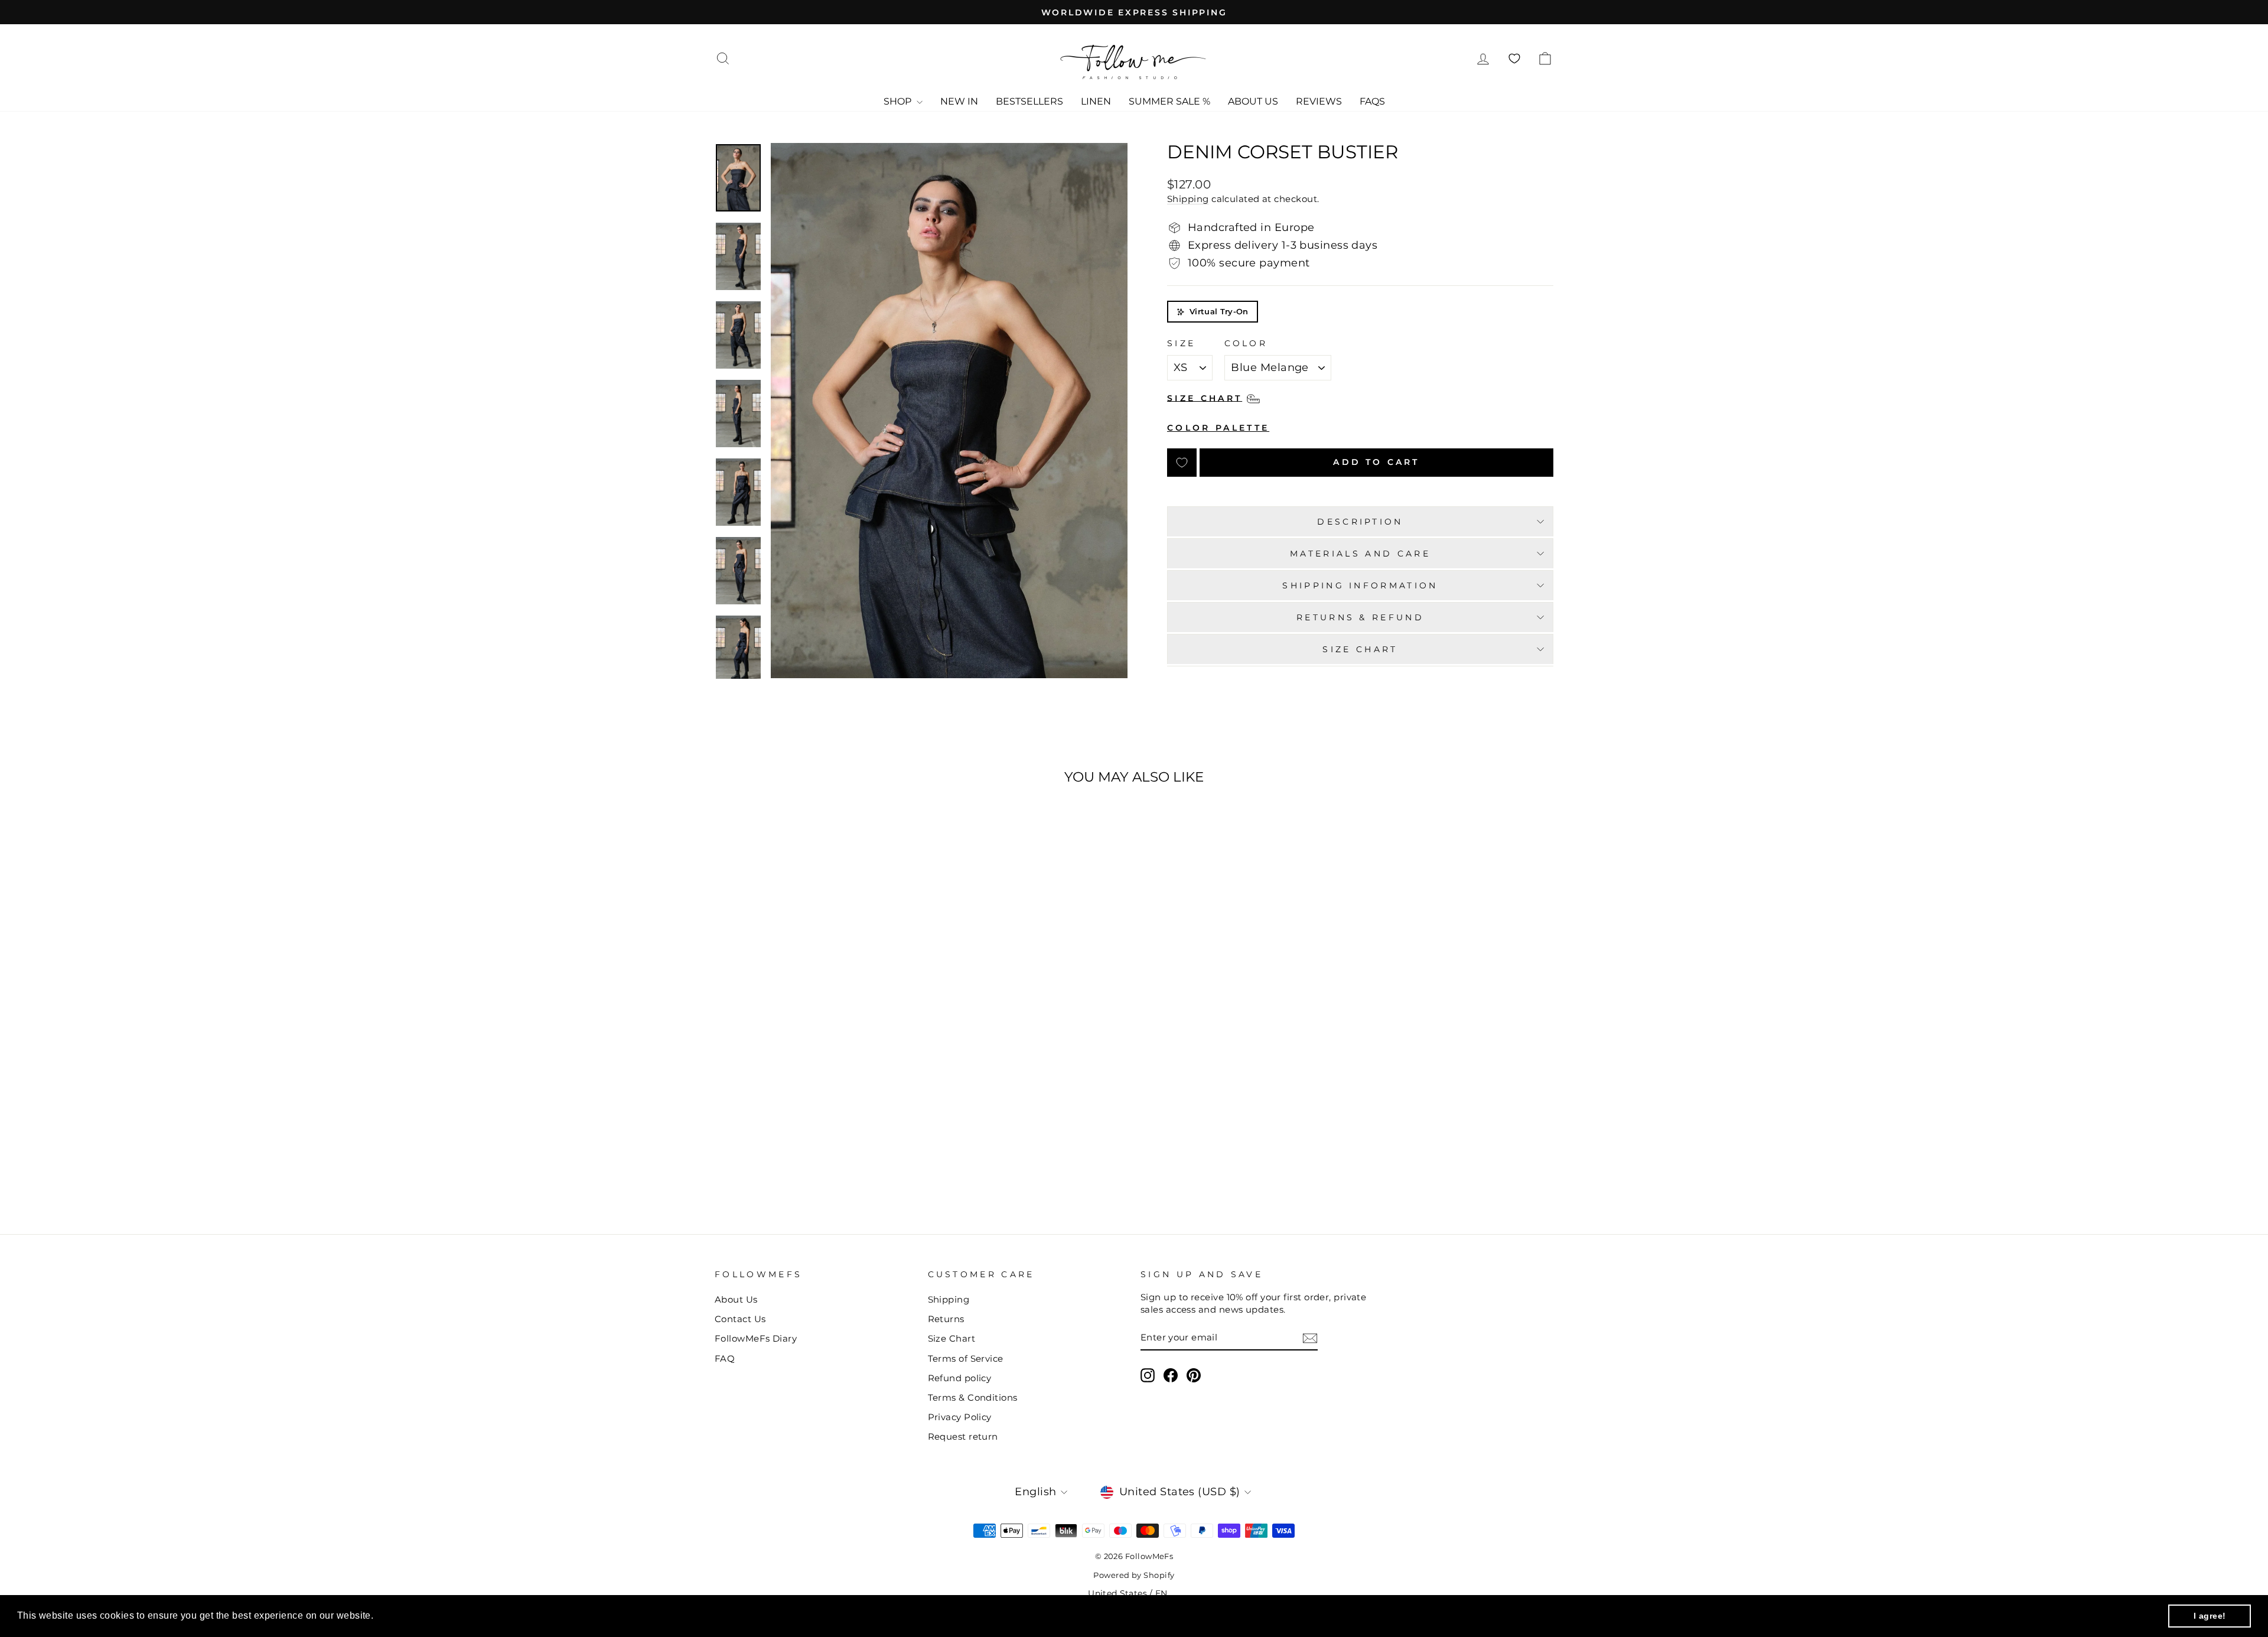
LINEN (1096, 101)
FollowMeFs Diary (756, 1338)
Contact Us (740, 1319)
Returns (946, 1319)
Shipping (1188, 199)
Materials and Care (1360, 554)
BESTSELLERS (1029, 101)
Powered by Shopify (1134, 1575)
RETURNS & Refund (1360, 617)
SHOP (899, 101)
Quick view (814, 1099)
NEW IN (959, 101)
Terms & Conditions (973, 1397)
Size (1181, 343)
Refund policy (960, 1378)
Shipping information (1360, 585)
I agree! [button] (2210, 1616)
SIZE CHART (1360, 649)
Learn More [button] (403, 1615)
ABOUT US (1253, 101)
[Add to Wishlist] (1182, 463)
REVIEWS (1319, 101)
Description (1360, 522)
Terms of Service (966, 1358)
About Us (736, 1299)
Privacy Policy (960, 1417)
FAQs (1372, 101)
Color (1246, 343)
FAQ (725, 1358)
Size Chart (952, 1338)
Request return (963, 1436)
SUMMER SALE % (1169, 101)
